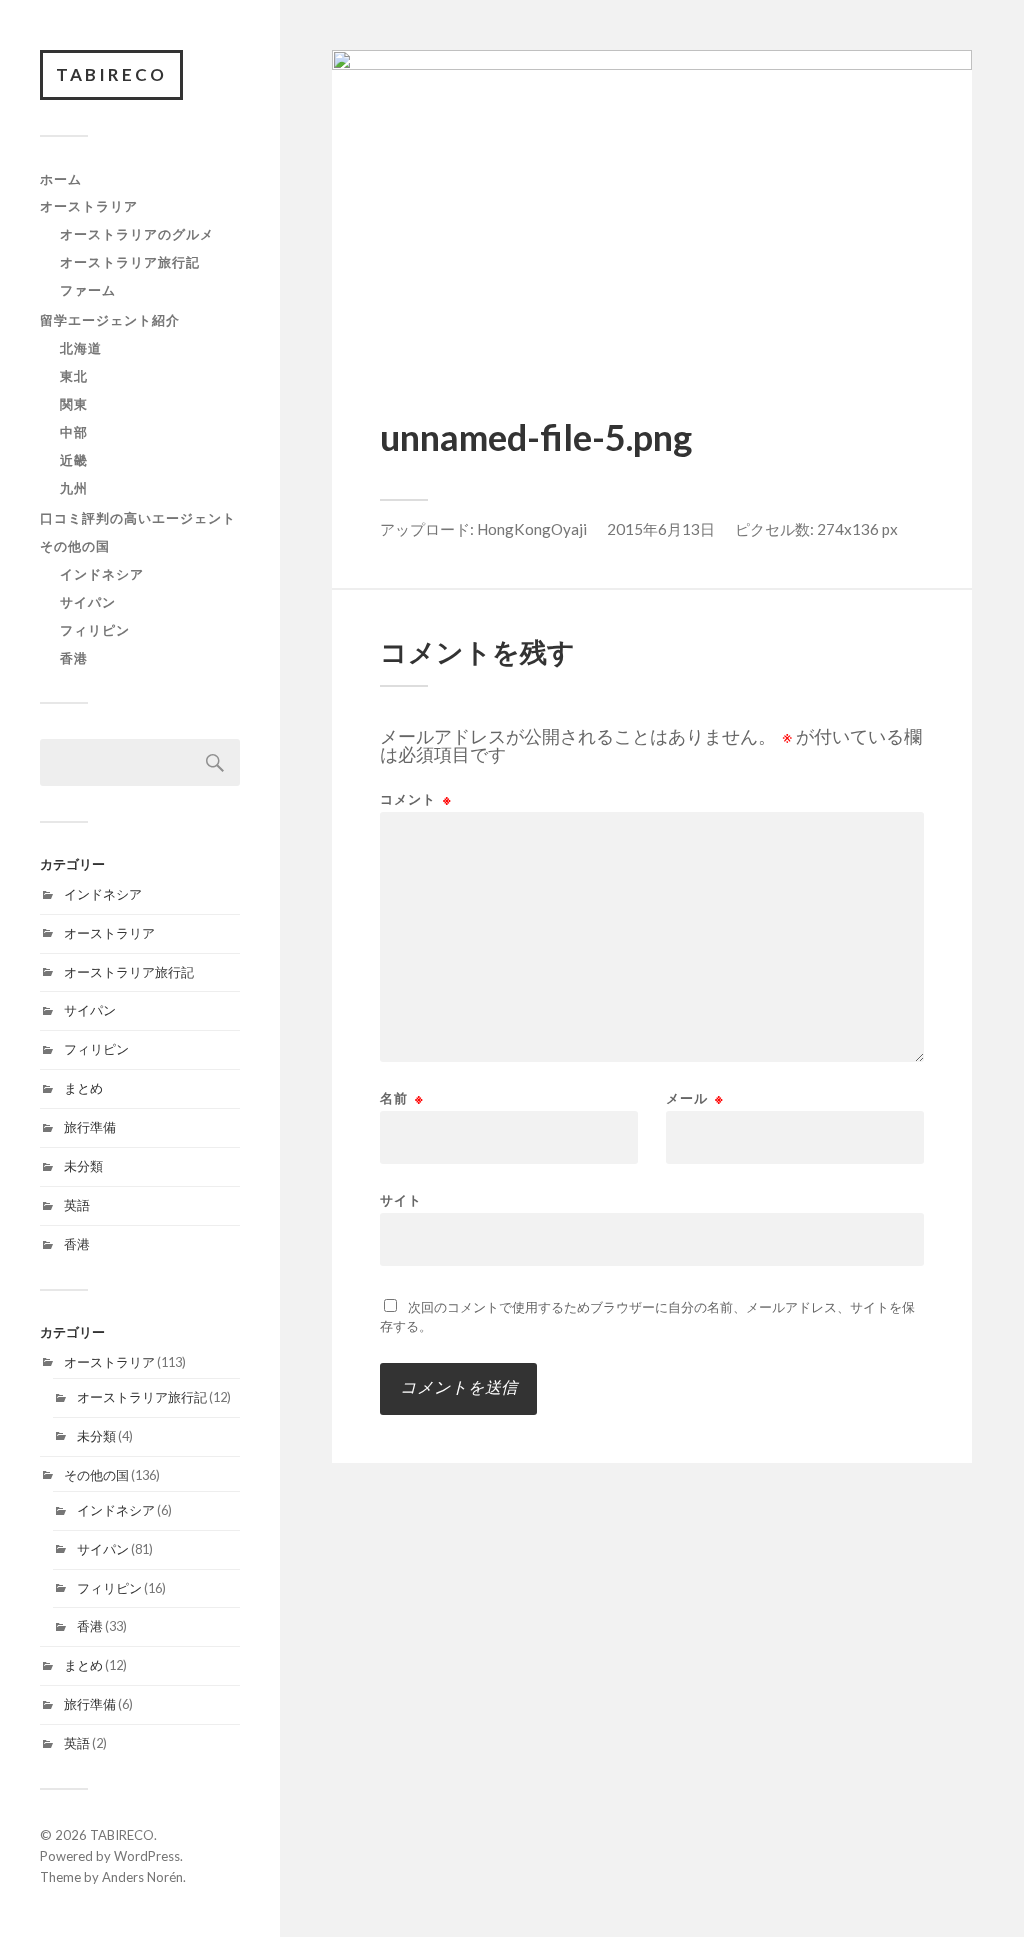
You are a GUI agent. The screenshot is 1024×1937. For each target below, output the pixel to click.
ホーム (61, 179)
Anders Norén (142, 1877)
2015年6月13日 (661, 529)
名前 (402, 1098)
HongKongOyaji (532, 529)
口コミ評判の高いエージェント (138, 518)
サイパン (88, 602)
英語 (77, 1205)
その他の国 (75, 546)
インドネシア (102, 574)
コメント (416, 799)
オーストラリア (89, 206)
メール (695, 1098)
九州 (74, 488)
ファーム (88, 290)
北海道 (81, 348)
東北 (74, 376)
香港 (74, 658)
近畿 (74, 460)
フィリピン (95, 630)
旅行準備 (90, 1127)
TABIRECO (111, 74)
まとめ (83, 1088)
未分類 (83, 1166)
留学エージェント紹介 (110, 320)
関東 (74, 404)
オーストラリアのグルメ (137, 234)
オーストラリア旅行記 (130, 262)
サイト (401, 1199)
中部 (74, 432)
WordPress (147, 1856)
